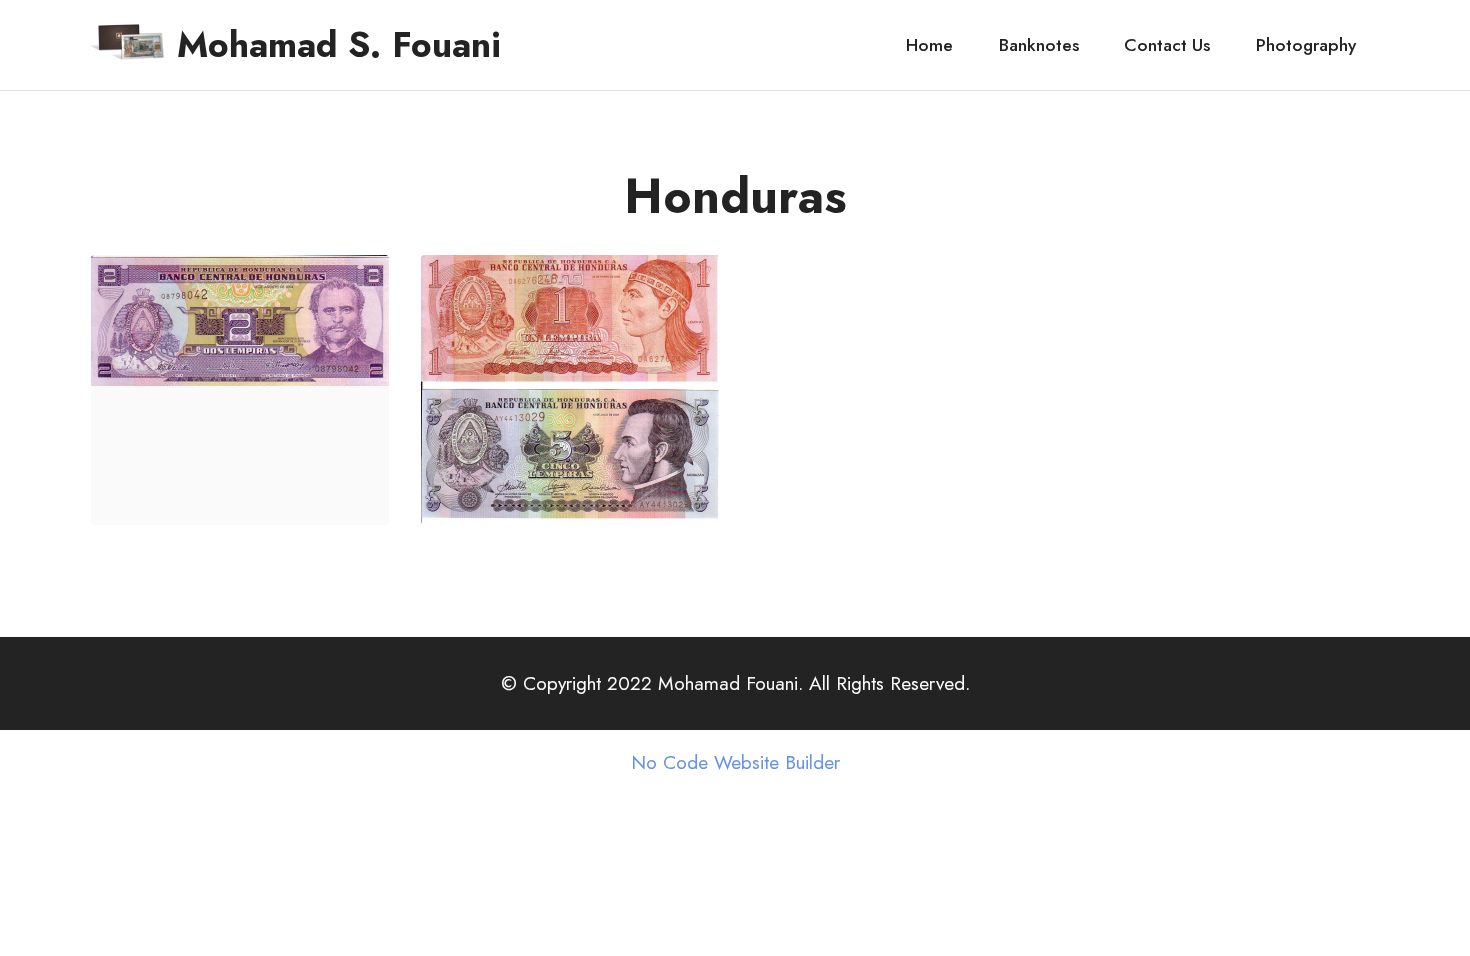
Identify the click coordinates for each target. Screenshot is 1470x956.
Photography (1306, 45)
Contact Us (1167, 45)
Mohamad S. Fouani (339, 44)
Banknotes (1039, 45)
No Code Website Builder (735, 762)
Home (929, 45)
